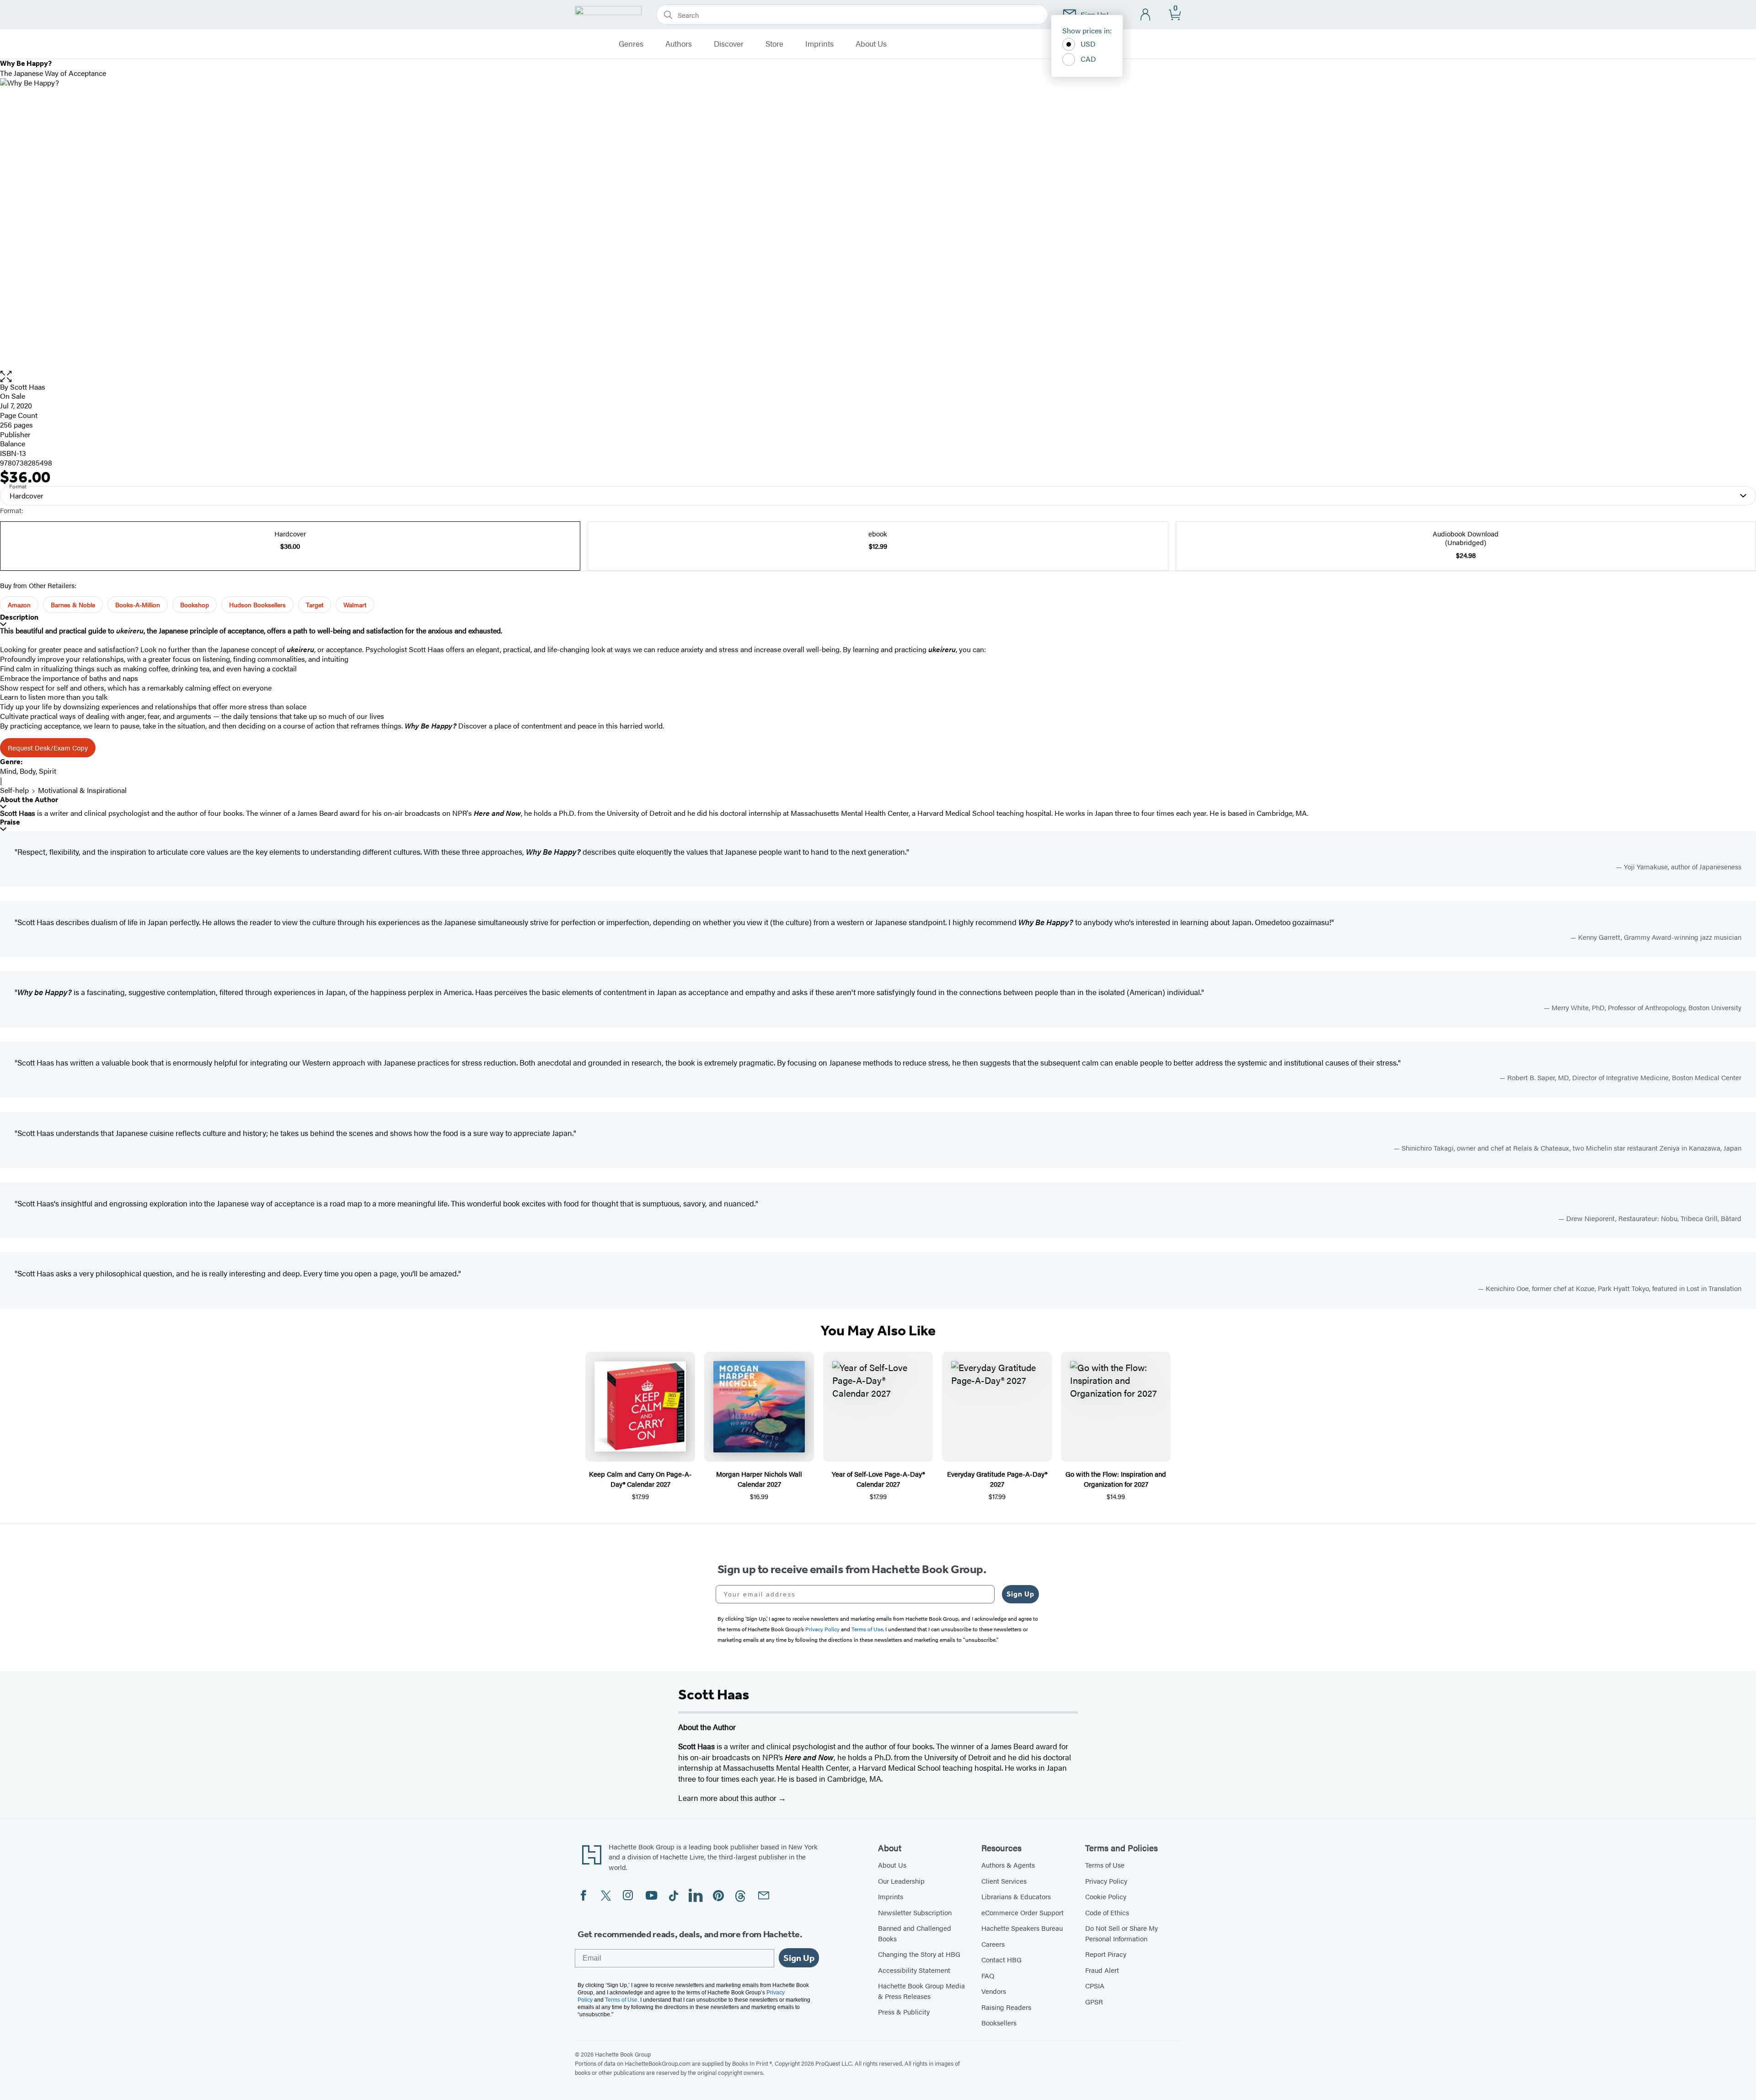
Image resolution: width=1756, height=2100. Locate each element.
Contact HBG (1001, 1959)
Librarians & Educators (1016, 1896)
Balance (13, 443)
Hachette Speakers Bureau (1022, 1928)
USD (1088, 44)
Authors (679, 44)
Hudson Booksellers (257, 605)
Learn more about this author (728, 1798)
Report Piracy (1106, 1954)
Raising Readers (1006, 2007)
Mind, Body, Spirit (28, 771)
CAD (1088, 59)
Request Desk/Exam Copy (48, 747)
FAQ (988, 1975)
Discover (729, 44)
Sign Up (1020, 1594)
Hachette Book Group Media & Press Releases (921, 1991)
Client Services (1004, 1881)
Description (19, 617)
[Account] (1146, 15)
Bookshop (195, 605)
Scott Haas (28, 387)
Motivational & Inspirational (82, 790)
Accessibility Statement (914, 1970)
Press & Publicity (904, 2012)
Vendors (994, 1991)
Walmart (355, 605)
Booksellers (999, 2022)
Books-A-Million (138, 605)
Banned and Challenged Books (915, 1933)
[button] (878, 377)
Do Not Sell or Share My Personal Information (1122, 1933)
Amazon (19, 605)
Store (774, 44)
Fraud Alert (1102, 1970)
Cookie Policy (1106, 1896)
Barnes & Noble (73, 605)
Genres (631, 44)
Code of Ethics (1107, 1912)
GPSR (1094, 2001)
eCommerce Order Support (1023, 1912)
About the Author (29, 800)
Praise (10, 822)
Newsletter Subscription (915, 1912)
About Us (871, 44)
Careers (993, 1944)
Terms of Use (1105, 1865)
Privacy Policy (1106, 1881)
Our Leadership (901, 1881)
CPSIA (1095, 1985)
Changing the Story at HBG (919, 1954)
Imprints (819, 44)
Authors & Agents (1008, 1865)
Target (315, 605)
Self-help (14, 790)
